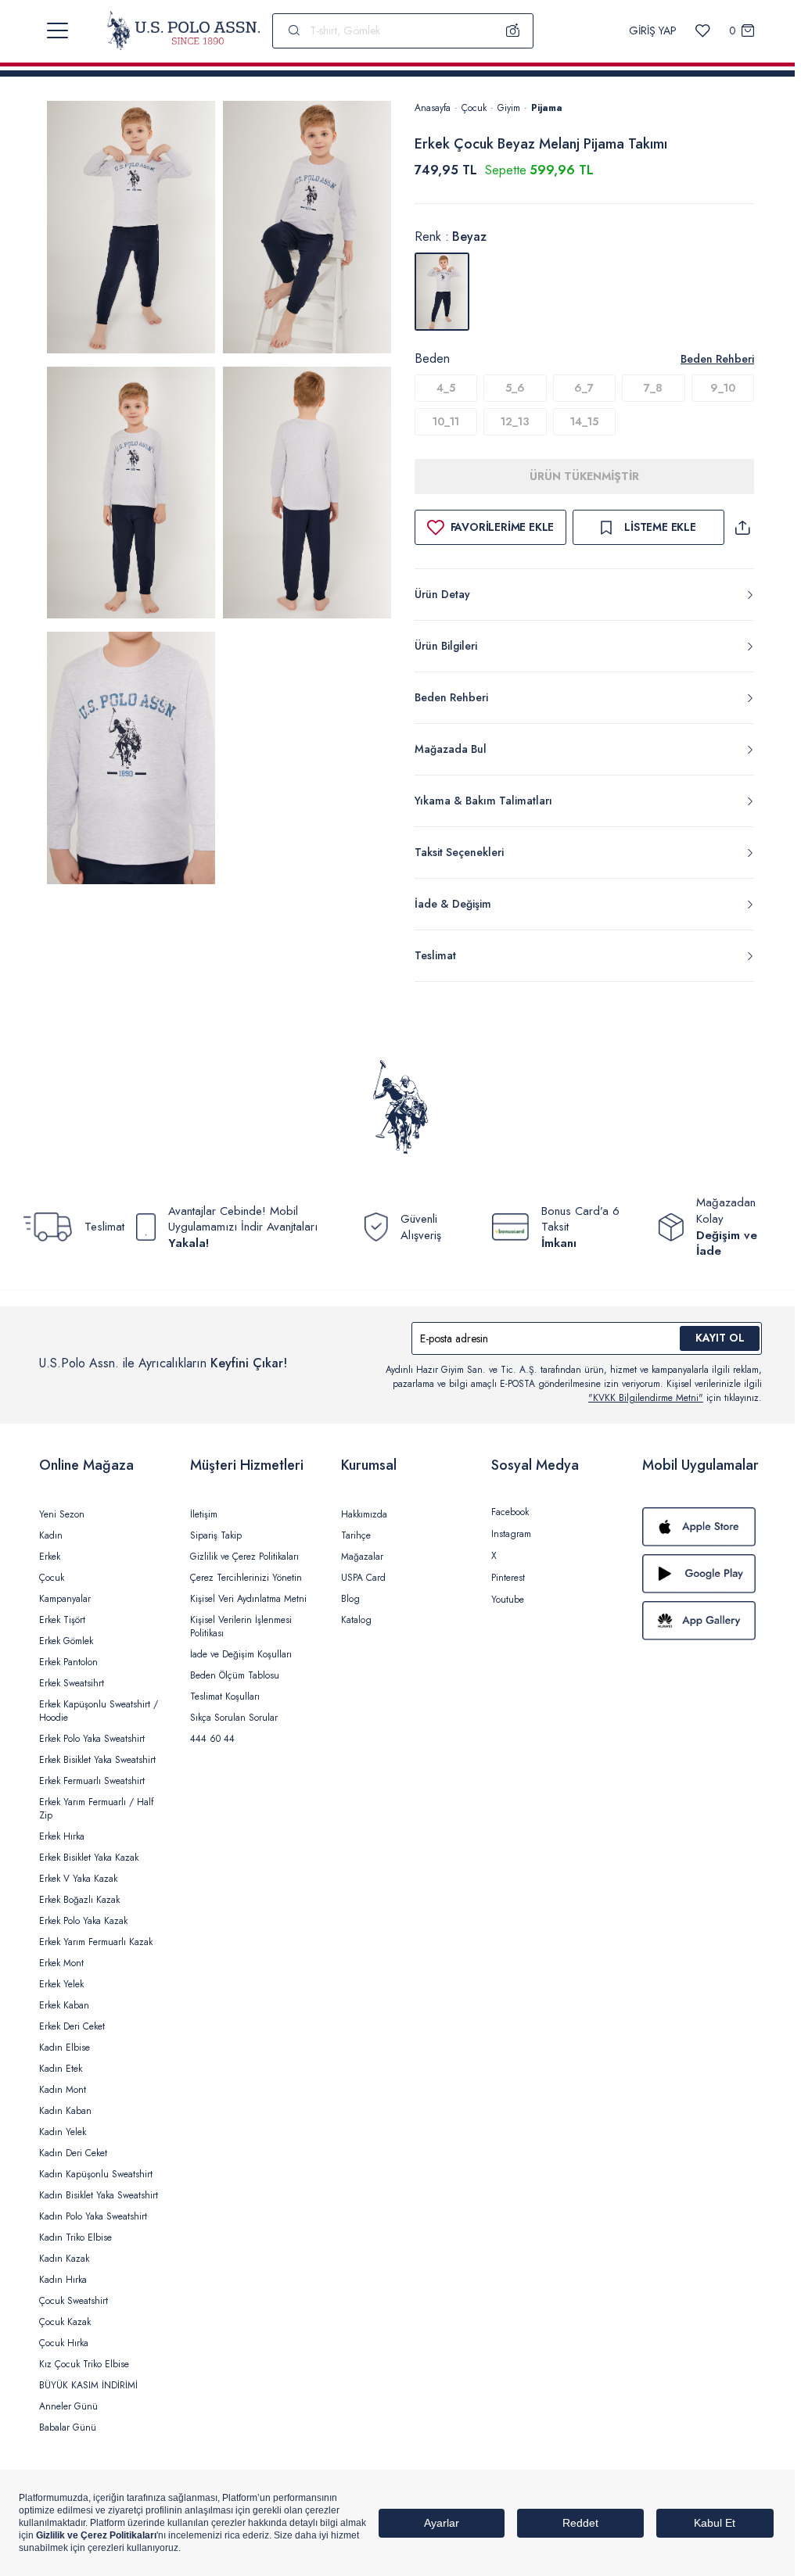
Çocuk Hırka (64, 2343)
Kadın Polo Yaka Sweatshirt (93, 2216)
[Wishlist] (703, 31)
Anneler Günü (68, 2406)
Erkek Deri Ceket (72, 2026)
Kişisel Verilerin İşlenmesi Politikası (241, 1627)
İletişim (204, 1514)
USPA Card (363, 1578)
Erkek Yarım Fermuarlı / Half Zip (96, 1809)
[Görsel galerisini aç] (131, 230)
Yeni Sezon (62, 1514)
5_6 (515, 388)
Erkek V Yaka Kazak (78, 1879)
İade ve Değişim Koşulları (241, 1654)
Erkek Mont (61, 1963)
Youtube (508, 1600)
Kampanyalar (65, 1599)
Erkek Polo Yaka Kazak (83, 1921)
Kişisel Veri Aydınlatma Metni (248, 1599)
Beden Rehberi (717, 359)
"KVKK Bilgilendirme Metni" (646, 1398)
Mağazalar (362, 1557)
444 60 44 (212, 1739)
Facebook (510, 1512)
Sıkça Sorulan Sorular (234, 1718)
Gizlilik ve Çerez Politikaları (244, 1557)
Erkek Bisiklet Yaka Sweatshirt (97, 1760)
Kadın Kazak (64, 2259)
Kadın (51, 1535)
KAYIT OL (720, 1338)
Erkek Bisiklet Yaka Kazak (89, 1858)
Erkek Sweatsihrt (72, 1683)
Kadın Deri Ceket (73, 2153)
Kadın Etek (61, 2069)
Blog (350, 1599)
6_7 (584, 388)
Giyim (509, 108)
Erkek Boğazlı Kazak (79, 1900)
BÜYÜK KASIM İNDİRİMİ (88, 2385)
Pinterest (508, 1578)
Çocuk (474, 108)
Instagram (511, 1534)
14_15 (584, 421)
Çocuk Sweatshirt (74, 2301)
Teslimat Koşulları (225, 1696)
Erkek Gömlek (66, 1641)
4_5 (446, 388)
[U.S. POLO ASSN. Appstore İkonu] (702, 1527)
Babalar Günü (68, 2427)
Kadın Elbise (65, 2048)
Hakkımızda (364, 1514)
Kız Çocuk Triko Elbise (84, 2364)
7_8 (653, 388)
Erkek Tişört (62, 1620)
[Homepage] (183, 30)
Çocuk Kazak (65, 2322)
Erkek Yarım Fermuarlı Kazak (96, 1942)
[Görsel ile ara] (513, 30)
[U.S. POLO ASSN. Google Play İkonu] (702, 1574)
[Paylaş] (742, 527)
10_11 (446, 421)
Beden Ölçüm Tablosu (235, 1675)
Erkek (50, 1557)
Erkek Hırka (62, 1836)
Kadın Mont (63, 2090)
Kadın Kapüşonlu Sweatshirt (96, 2174)
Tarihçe (356, 1535)
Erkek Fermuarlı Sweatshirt (92, 1781)
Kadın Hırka (63, 2280)
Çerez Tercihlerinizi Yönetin (246, 1578)
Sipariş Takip (216, 1535)
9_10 (723, 388)
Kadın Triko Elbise (75, 2237)
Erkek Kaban (64, 2005)
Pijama (547, 108)
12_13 (515, 421)
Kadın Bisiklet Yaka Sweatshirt (99, 2195)
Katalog (356, 1620)
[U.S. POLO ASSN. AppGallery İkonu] (702, 1621)
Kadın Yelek (63, 2132)
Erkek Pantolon (68, 1662)
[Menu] (57, 30)
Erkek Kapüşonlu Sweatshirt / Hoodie (99, 1711)
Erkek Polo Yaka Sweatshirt (92, 1739)
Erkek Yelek (61, 1984)
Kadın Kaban (65, 2111)
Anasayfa (433, 108)
